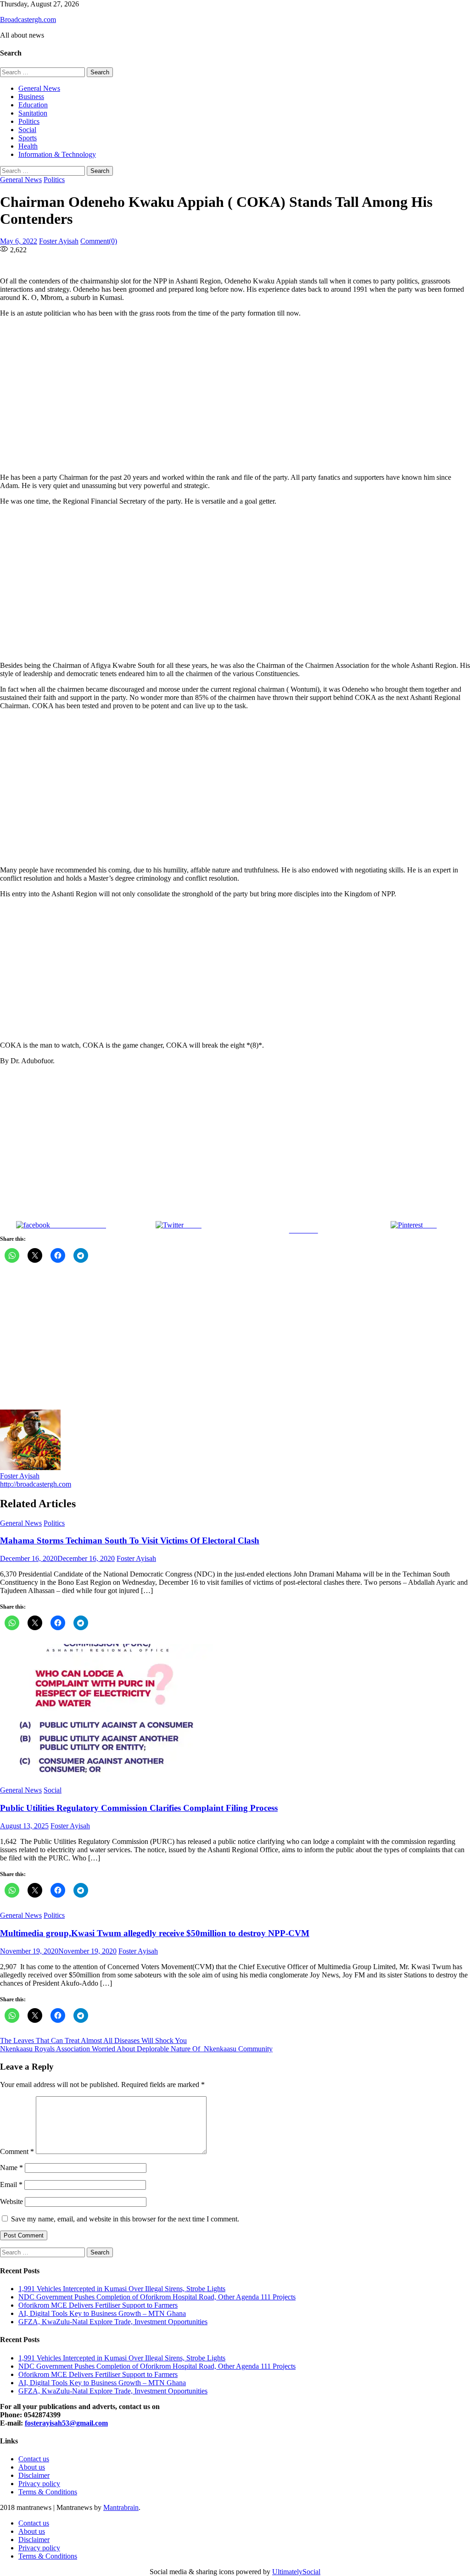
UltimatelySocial (296, 2572)
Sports (28, 138)
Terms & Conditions (48, 2492)
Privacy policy (39, 2484)
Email (11, 2185)
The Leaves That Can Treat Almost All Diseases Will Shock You (93, 2040)
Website (11, 2201)
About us (32, 2467)
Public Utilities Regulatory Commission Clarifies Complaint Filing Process (139, 1808)
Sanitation (33, 113)
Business (31, 97)
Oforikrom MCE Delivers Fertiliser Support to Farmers (98, 2305)
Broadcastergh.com (28, 19)
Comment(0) (99, 241)
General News (39, 88)
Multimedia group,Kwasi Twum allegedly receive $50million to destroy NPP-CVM (155, 1933)
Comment (17, 2151)
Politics (29, 121)
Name (11, 2168)
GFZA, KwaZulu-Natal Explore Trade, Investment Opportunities (113, 2322)
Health (28, 146)
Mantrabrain (121, 2507)
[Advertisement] (235, 395)
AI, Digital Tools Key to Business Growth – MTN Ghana (102, 2313)
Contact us (34, 2459)
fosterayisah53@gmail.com (66, 2423)
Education (33, 105)
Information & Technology (57, 154)
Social (27, 130)
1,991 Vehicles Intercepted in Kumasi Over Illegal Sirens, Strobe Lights (122, 2289)
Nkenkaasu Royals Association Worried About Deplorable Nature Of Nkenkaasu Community (136, 2049)
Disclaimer (34, 2475)
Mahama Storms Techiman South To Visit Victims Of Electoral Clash (130, 1541)
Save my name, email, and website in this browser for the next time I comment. (125, 2219)
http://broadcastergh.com (36, 1484)
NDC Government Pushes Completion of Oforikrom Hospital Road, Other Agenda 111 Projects (157, 2297)
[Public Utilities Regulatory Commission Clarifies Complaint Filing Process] (235, 1711)
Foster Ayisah (59, 241)
